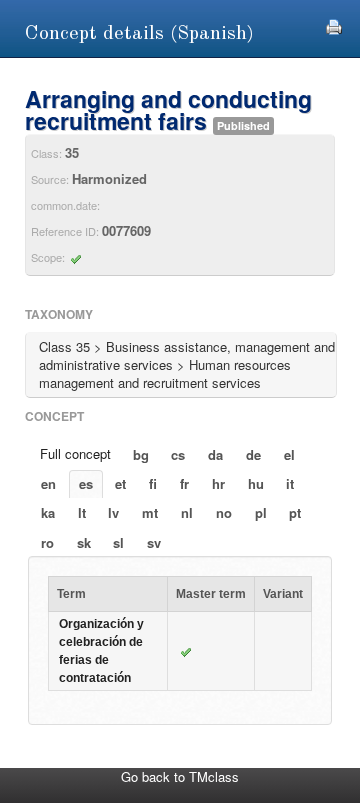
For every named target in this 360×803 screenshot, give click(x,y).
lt (82, 512)
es (86, 483)
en (48, 483)
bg (141, 454)
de (253, 454)
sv (154, 542)
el (289, 454)
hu (256, 483)
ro (47, 542)
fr (184, 483)
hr (218, 483)
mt (150, 512)
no (224, 512)
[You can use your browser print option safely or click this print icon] (334, 24)
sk (84, 542)
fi (153, 483)
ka (48, 512)
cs (178, 454)
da (215, 454)
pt (295, 512)
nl (187, 512)
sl (118, 542)
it (290, 483)
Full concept (75, 453)
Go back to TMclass (180, 776)
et (120, 483)
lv (113, 512)
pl (261, 512)
